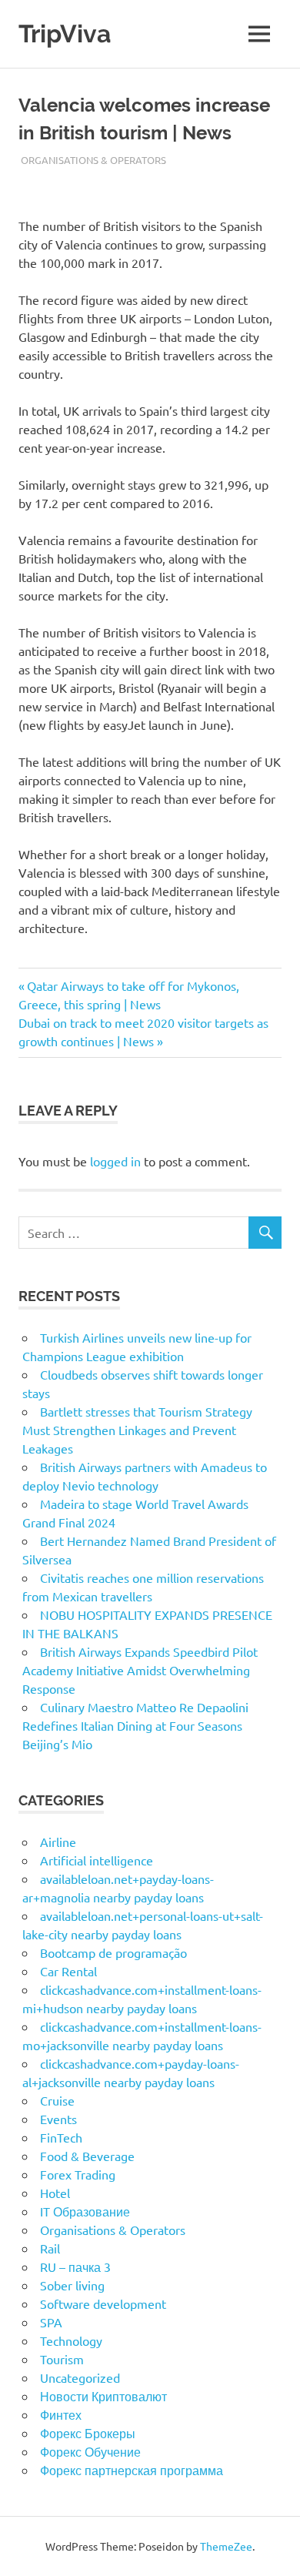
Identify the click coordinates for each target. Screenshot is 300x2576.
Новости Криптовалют (103, 2396)
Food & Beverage (87, 2156)
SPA (51, 2322)
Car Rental (68, 1971)
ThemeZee (226, 2546)
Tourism (62, 2359)
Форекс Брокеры (88, 2433)
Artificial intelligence (97, 1860)
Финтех (61, 2414)
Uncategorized (80, 2377)
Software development (103, 2303)
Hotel (55, 2193)
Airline (58, 1842)
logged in (115, 1161)
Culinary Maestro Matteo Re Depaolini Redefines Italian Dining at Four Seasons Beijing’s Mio (135, 1725)
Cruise (57, 2100)
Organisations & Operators (93, 160)
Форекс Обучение (90, 2451)
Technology (71, 2340)
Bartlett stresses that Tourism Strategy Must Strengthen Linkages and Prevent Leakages (137, 1430)
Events (58, 2119)
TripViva (65, 33)
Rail (50, 2248)
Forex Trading (78, 2174)
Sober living (72, 2285)
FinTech (61, 2137)
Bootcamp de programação (113, 1952)
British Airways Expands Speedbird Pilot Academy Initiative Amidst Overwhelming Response (140, 1670)
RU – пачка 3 (75, 2267)
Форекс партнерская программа (132, 2470)
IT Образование (85, 2211)
